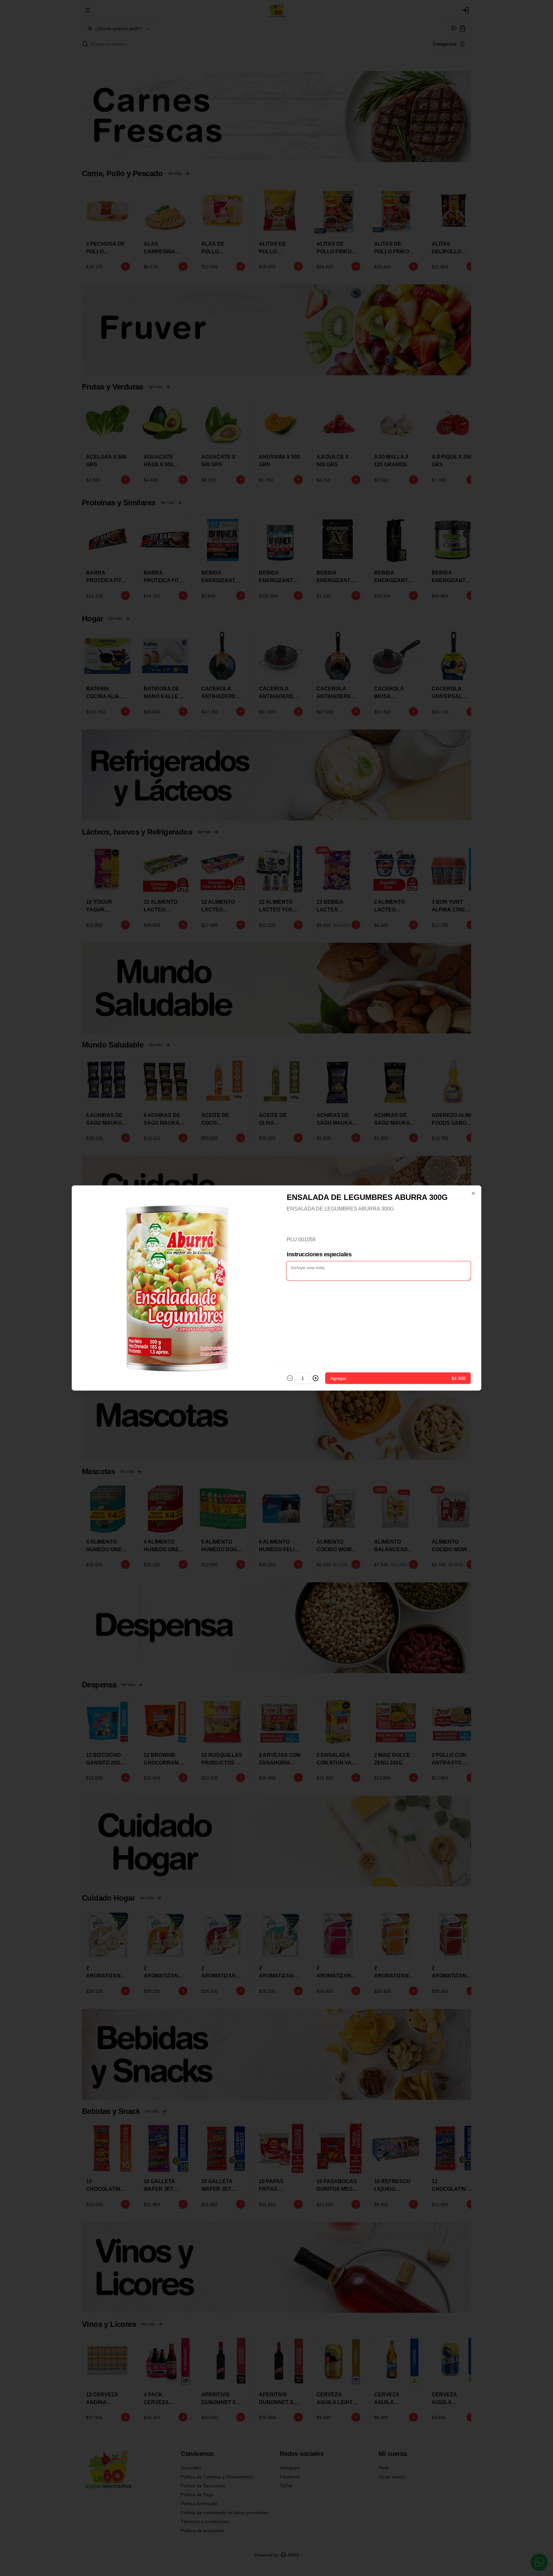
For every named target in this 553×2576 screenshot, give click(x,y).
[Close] (473, 1194)
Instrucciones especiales (319, 1254)
